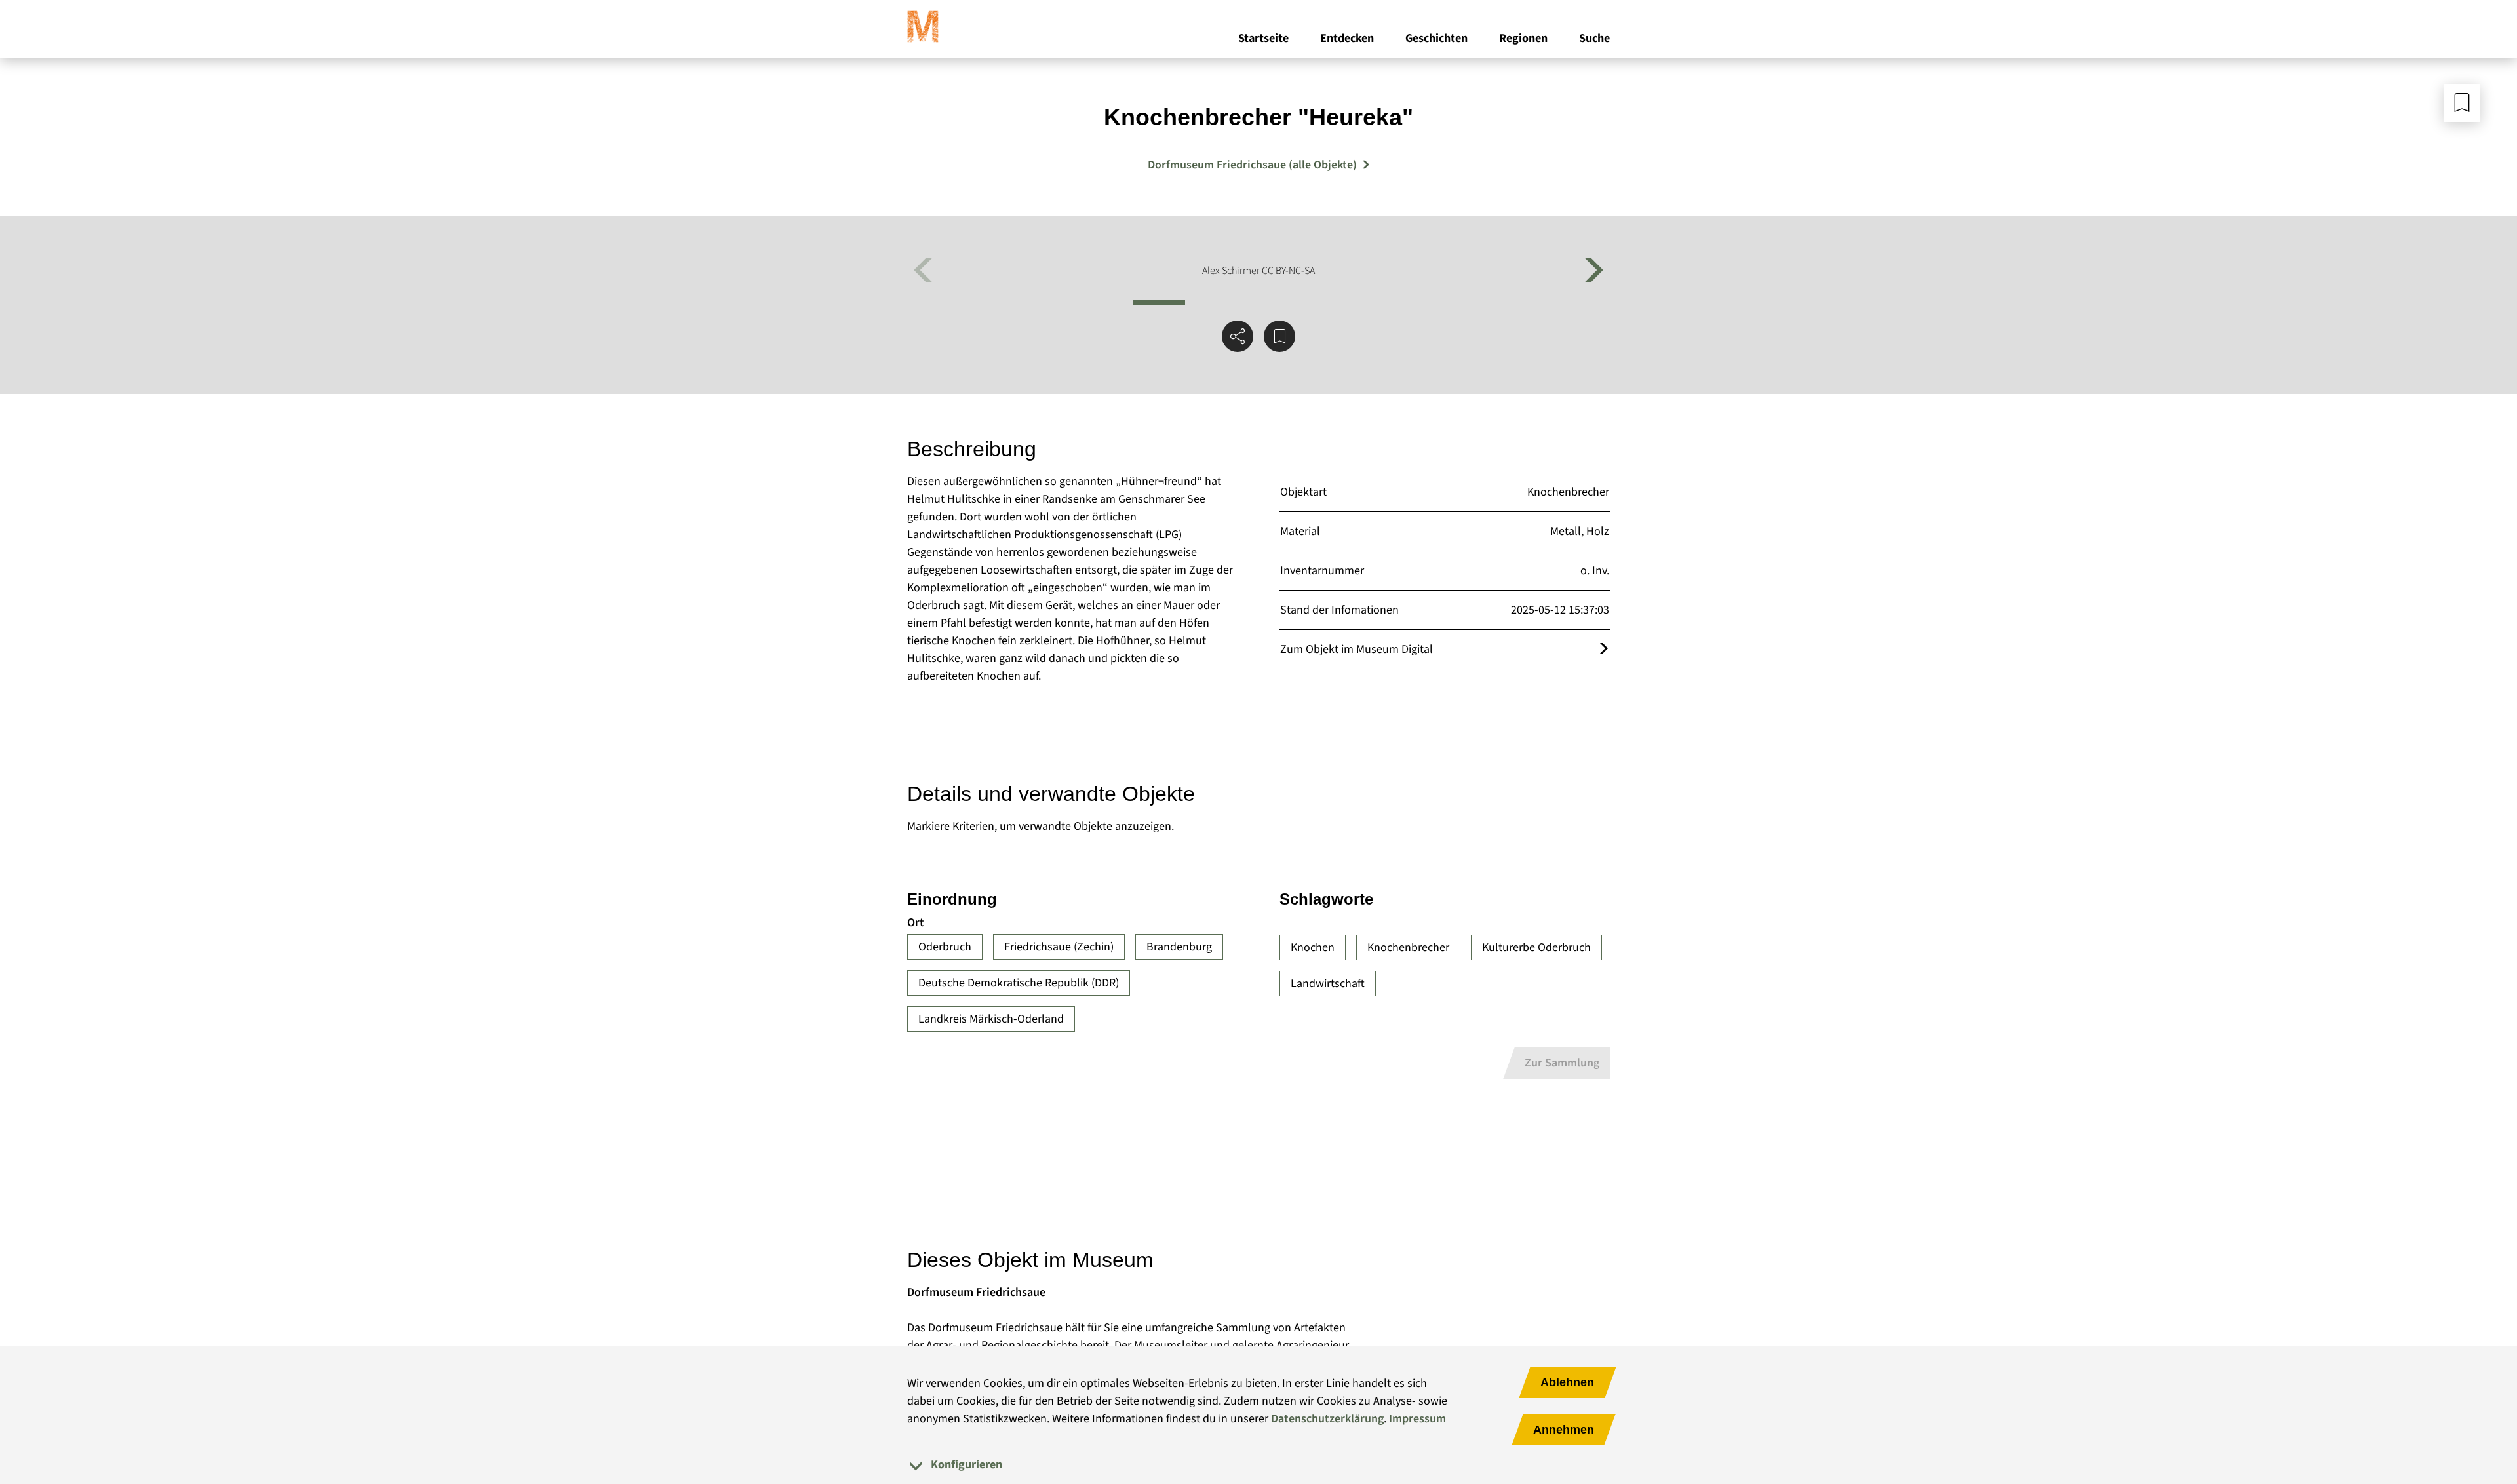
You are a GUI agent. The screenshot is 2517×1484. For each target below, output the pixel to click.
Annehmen (1564, 1430)
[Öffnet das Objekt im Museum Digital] (1604, 649)
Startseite (1263, 38)
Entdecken (1347, 38)
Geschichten (1436, 38)
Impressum (1417, 1419)
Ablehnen (1567, 1382)
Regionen (1523, 38)
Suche (1594, 38)
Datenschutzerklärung (1327, 1419)
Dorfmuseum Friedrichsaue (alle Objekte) (1252, 165)
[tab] (1258, 1465)
